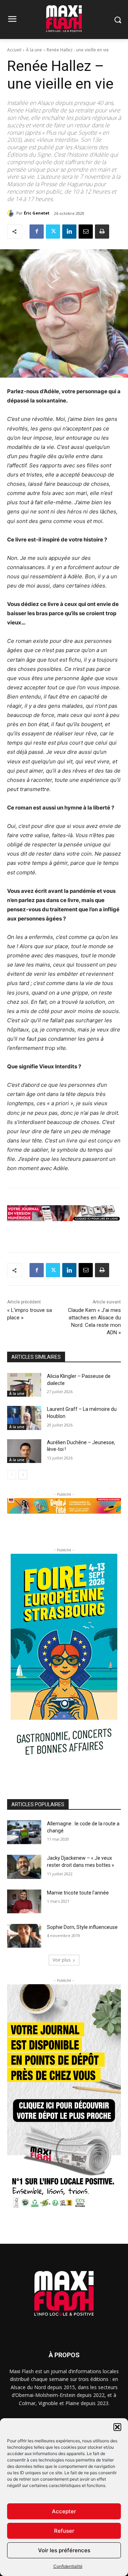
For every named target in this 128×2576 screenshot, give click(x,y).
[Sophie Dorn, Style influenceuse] (24, 1936)
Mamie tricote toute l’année (78, 1893)
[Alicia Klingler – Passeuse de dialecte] (24, 1385)
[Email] (86, 232)
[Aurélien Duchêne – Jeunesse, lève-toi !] (24, 1451)
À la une (34, 50)
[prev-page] (12, 1475)
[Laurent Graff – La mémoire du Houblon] (24, 1418)
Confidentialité (68, 2566)
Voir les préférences (64, 2550)
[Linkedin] (69, 232)
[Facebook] (37, 232)
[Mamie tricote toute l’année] (24, 1901)
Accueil (14, 50)
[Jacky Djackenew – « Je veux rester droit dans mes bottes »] (24, 1867)
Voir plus (62, 1960)
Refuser (64, 2531)
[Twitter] (53, 232)
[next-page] (23, 1475)
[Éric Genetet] (12, 213)
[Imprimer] (102, 232)
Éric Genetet (37, 213)
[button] (117, 2427)
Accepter (64, 2511)
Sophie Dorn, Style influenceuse (82, 1927)
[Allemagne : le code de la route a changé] (24, 1832)
